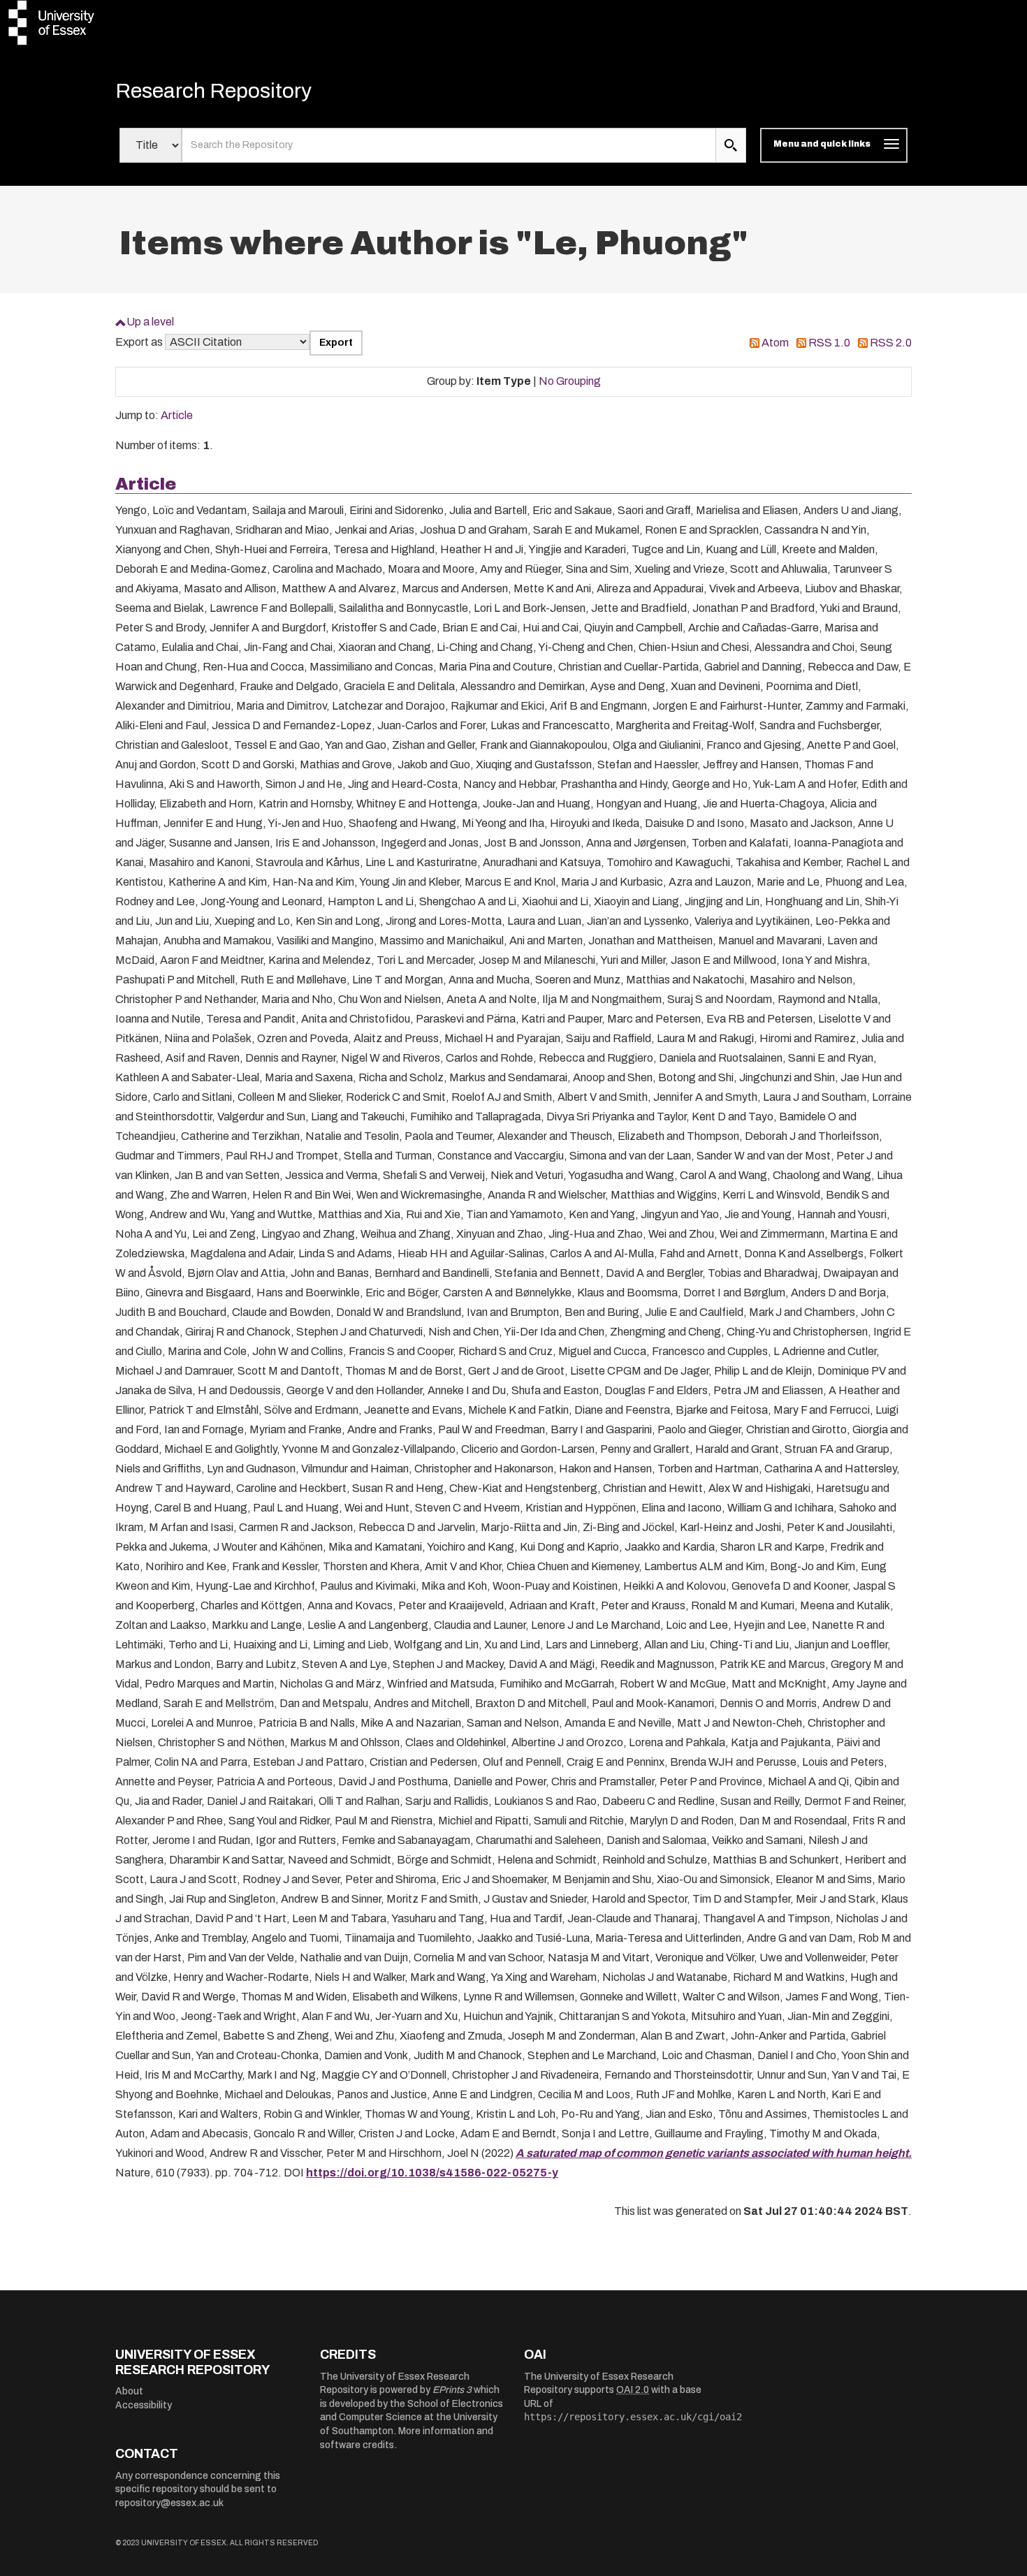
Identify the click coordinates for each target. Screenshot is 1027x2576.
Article (177, 415)
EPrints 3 (452, 2390)
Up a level (150, 322)
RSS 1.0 (829, 343)
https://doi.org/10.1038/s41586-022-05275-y (432, 2173)
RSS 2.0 (891, 343)
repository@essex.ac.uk (169, 2503)
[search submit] (731, 145)
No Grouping (570, 381)
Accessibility (144, 2405)
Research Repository (213, 91)
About (129, 2391)
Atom (775, 343)
